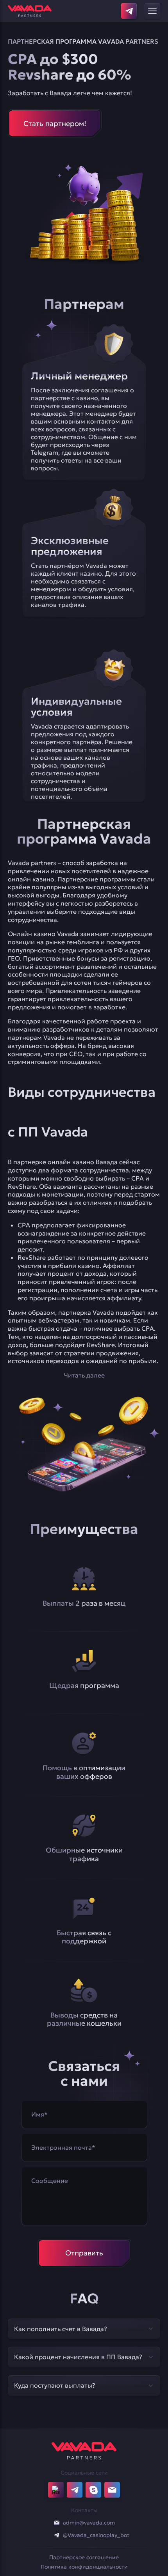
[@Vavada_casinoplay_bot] (57, 2535)
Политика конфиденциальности (84, 2567)
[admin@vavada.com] (57, 2523)
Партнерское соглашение (84, 2557)
